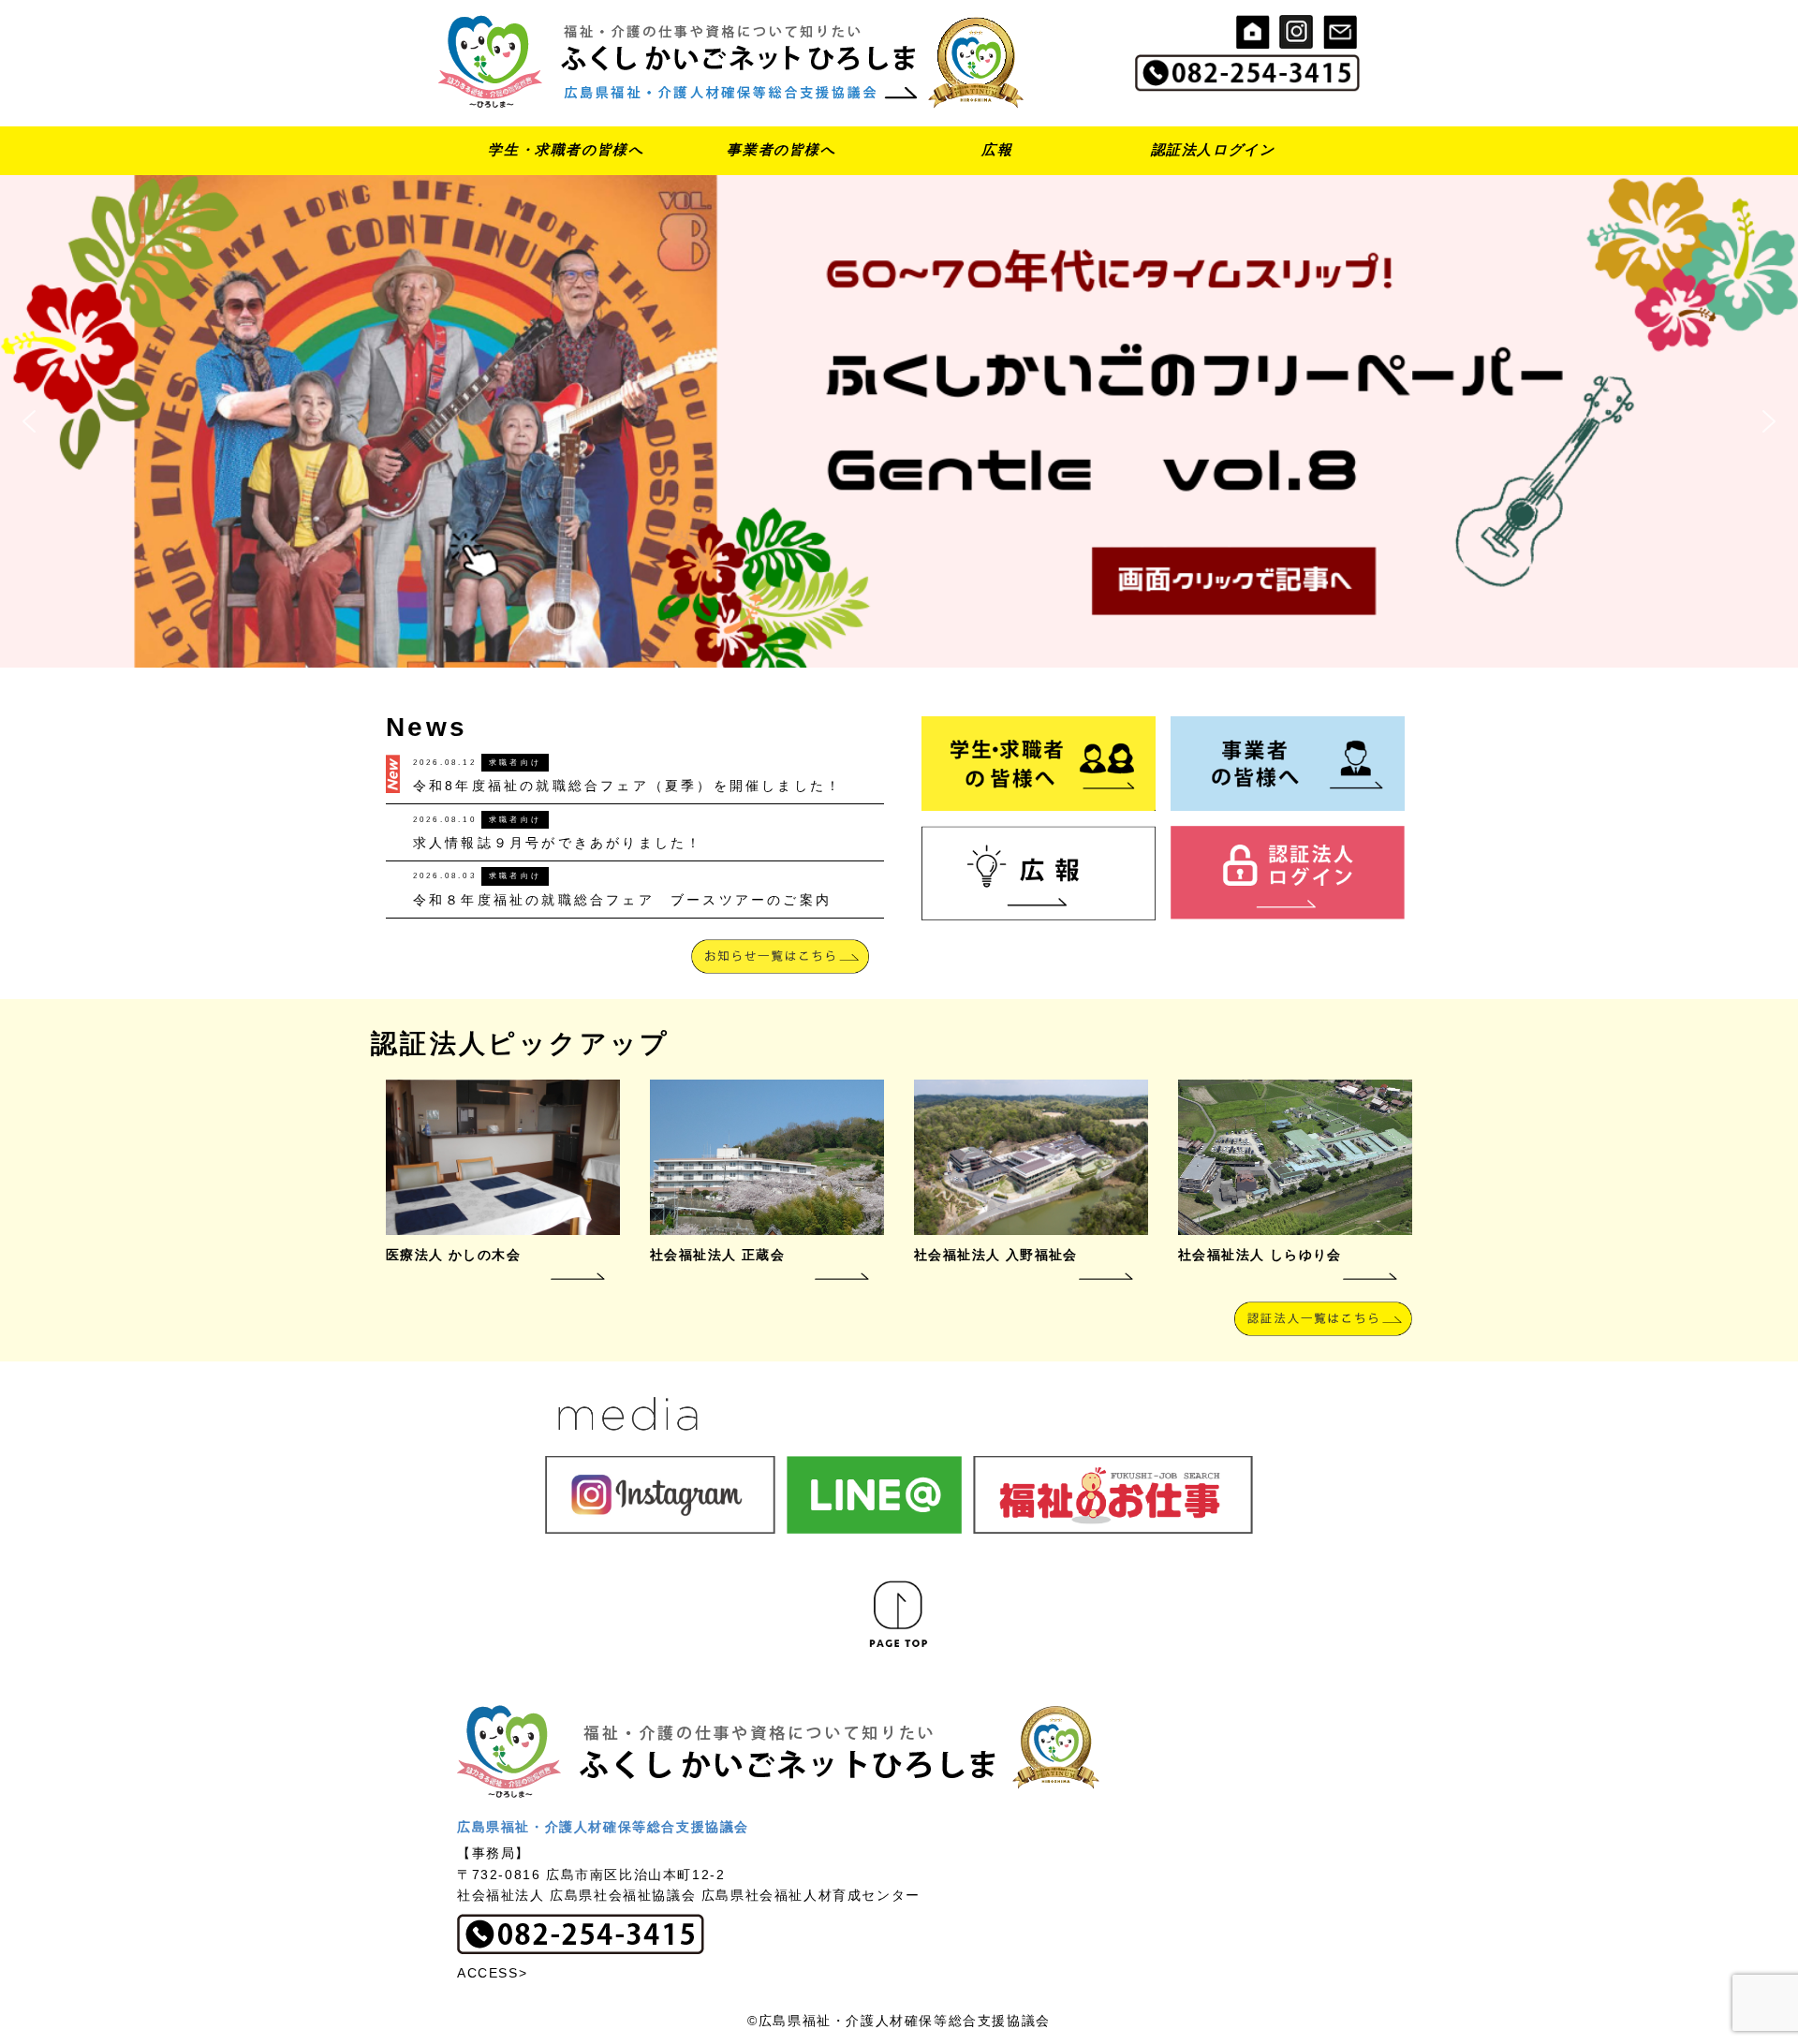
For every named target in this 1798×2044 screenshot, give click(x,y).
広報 (997, 149)
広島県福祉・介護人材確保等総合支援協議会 (603, 1827)
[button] (899, 421)
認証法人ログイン (1213, 149)
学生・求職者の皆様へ (566, 149)
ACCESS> (492, 1973)
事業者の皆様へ (781, 149)
